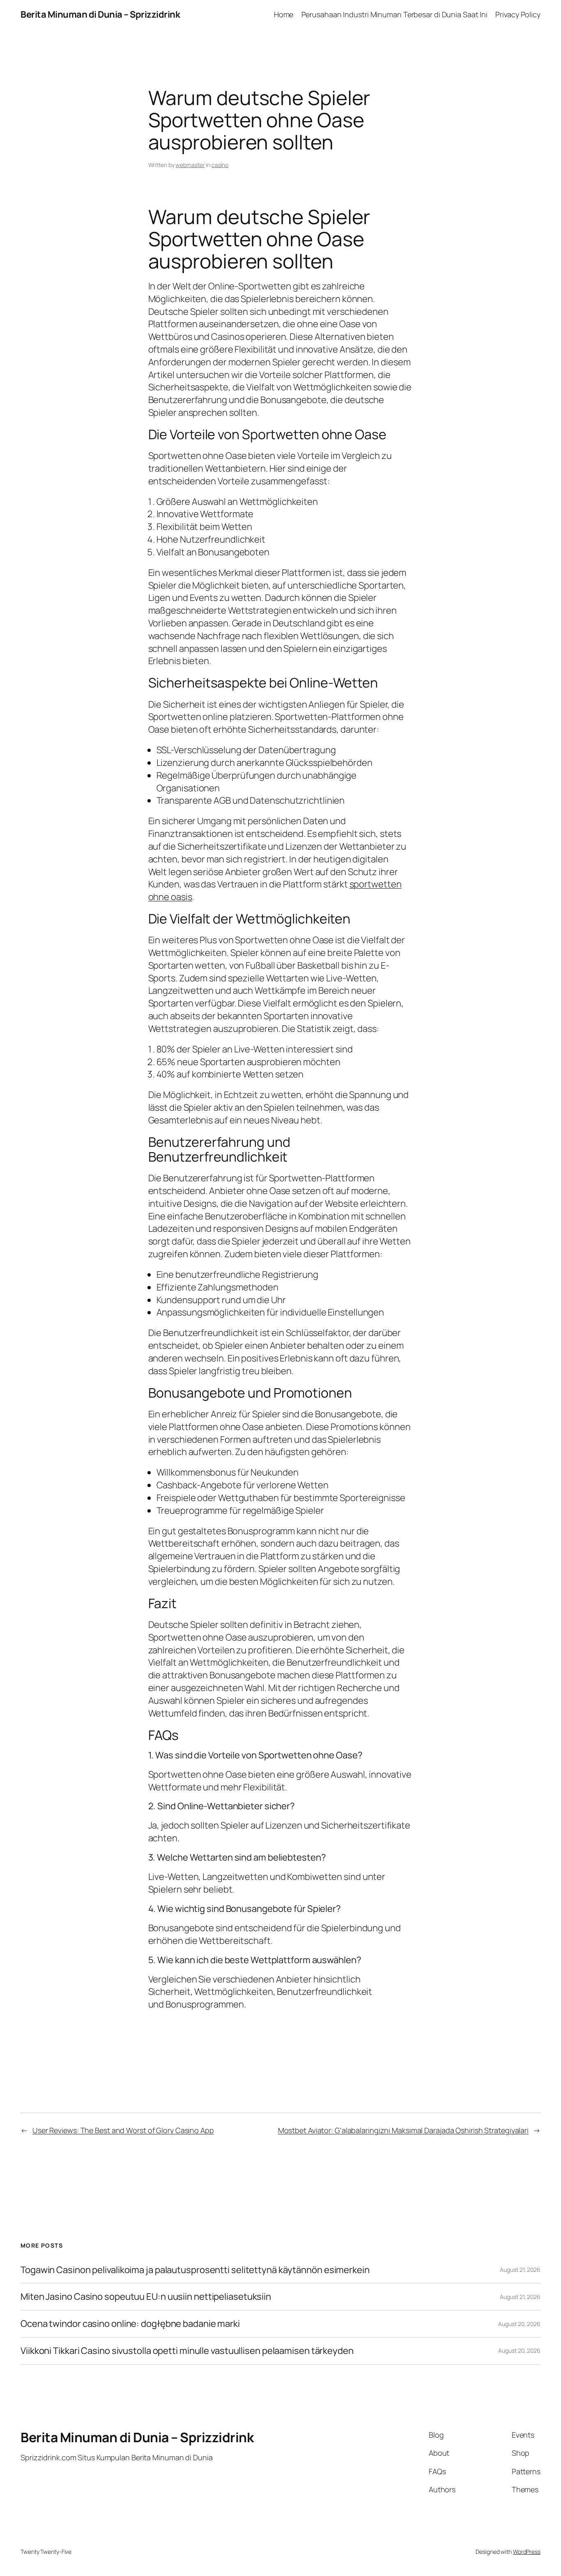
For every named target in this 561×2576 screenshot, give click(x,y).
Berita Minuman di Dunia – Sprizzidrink (100, 14)
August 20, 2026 (519, 2324)
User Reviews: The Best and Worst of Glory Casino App (123, 2130)
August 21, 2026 (520, 2270)
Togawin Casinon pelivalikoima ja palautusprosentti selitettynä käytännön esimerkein (195, 2270)
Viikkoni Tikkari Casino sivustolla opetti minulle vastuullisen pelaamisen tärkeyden (187, 2351)
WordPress (527, 2552)
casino (220, 165)
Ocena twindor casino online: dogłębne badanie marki (130, 2324)
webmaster (190, 165)
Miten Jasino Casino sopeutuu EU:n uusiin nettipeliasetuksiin (146, 2297)
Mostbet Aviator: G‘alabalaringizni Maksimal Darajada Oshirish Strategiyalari (403, 2130)
